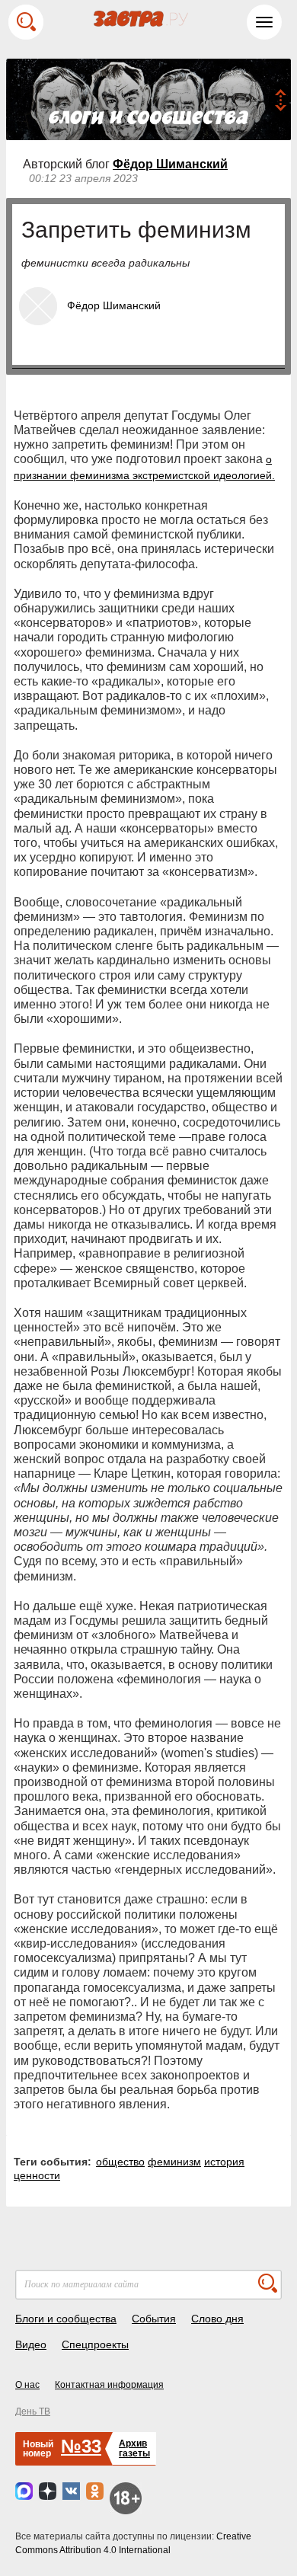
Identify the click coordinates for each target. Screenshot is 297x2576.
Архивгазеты (134, 2448)
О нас (27, 2385)
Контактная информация (109, 2385)
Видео (31, 2344)
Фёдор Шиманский (170, 164)
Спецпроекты (95, 2344)
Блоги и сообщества (66, 2319)
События (154, 2319)
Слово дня (217, 2319)
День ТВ (33, 2411)
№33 (81, 2446)
